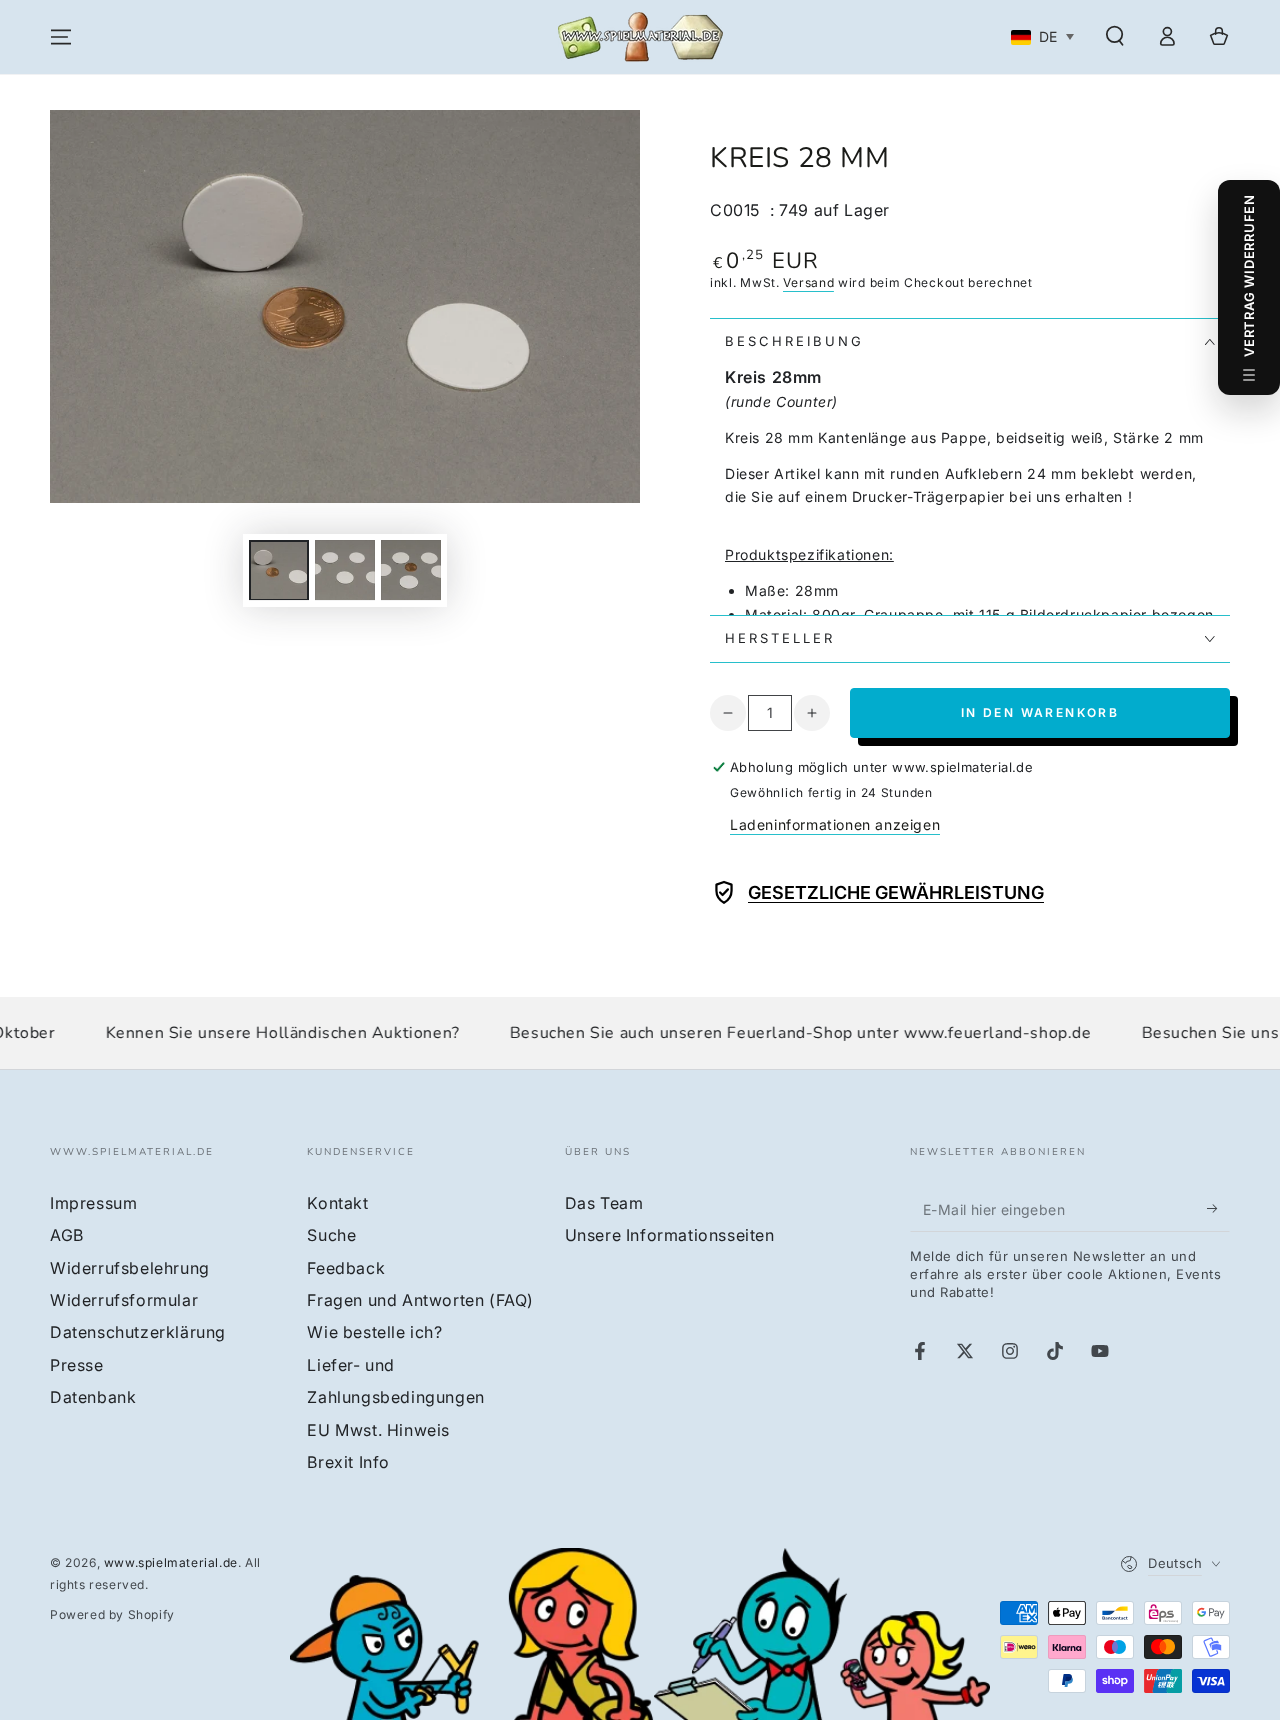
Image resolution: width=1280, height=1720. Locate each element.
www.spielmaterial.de (171, 1562)
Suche (331, 1235)
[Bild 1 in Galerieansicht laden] (279, 569)
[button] (1115, 36)
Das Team (604, 1203)
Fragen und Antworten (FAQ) (420, 1300)
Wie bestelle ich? (374, 1332)
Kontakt (337, 1203)
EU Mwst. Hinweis (378, 1430)
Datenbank (93, 1397)
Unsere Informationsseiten (670, 1235)
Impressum (93, 1203)
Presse (77, 1365)
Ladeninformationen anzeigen (835, 824)
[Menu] (61, 37)
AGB (67, 1235)
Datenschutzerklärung (138, 1332)
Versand (808, 282)
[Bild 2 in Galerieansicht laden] (345, 569)
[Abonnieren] (1218, 1209)
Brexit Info (348, 1462)
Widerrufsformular (124, 1300)
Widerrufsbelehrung (130, 1268)
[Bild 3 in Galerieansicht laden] (411, 569)
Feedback (346, 1268)
